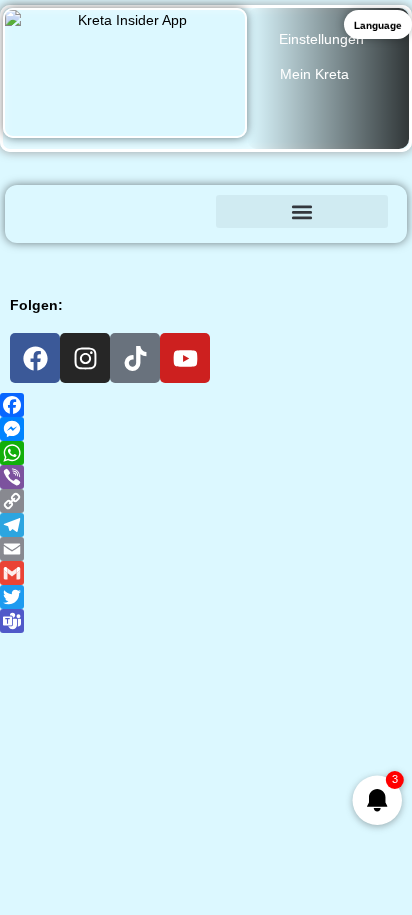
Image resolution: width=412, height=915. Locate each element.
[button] (302, 211)
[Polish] (311, 258)
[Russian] (363, 258)
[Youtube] (185, 358)
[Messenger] (206, 429)
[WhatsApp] (206, 453)
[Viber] (206, 477)
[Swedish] (259, 258)
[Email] (206, 549)
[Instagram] (85, 358)
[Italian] (129, 258)
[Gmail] (206, 573)
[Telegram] (206, 525)
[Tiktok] (135, 358)
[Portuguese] (337, 258)
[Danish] (207, 258)
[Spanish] (155, 258)
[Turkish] (389, 258)
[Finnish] (233, 258)
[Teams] (206, 621)
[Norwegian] (285, 258)
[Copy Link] (206, 501)
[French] (103, 258)
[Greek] (51, 258)
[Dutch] (181, 258)
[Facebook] (35, 358)
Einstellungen (321, 39)
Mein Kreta (314, 74)
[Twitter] (206, 597)
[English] (77, 258)
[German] (25, 258)
